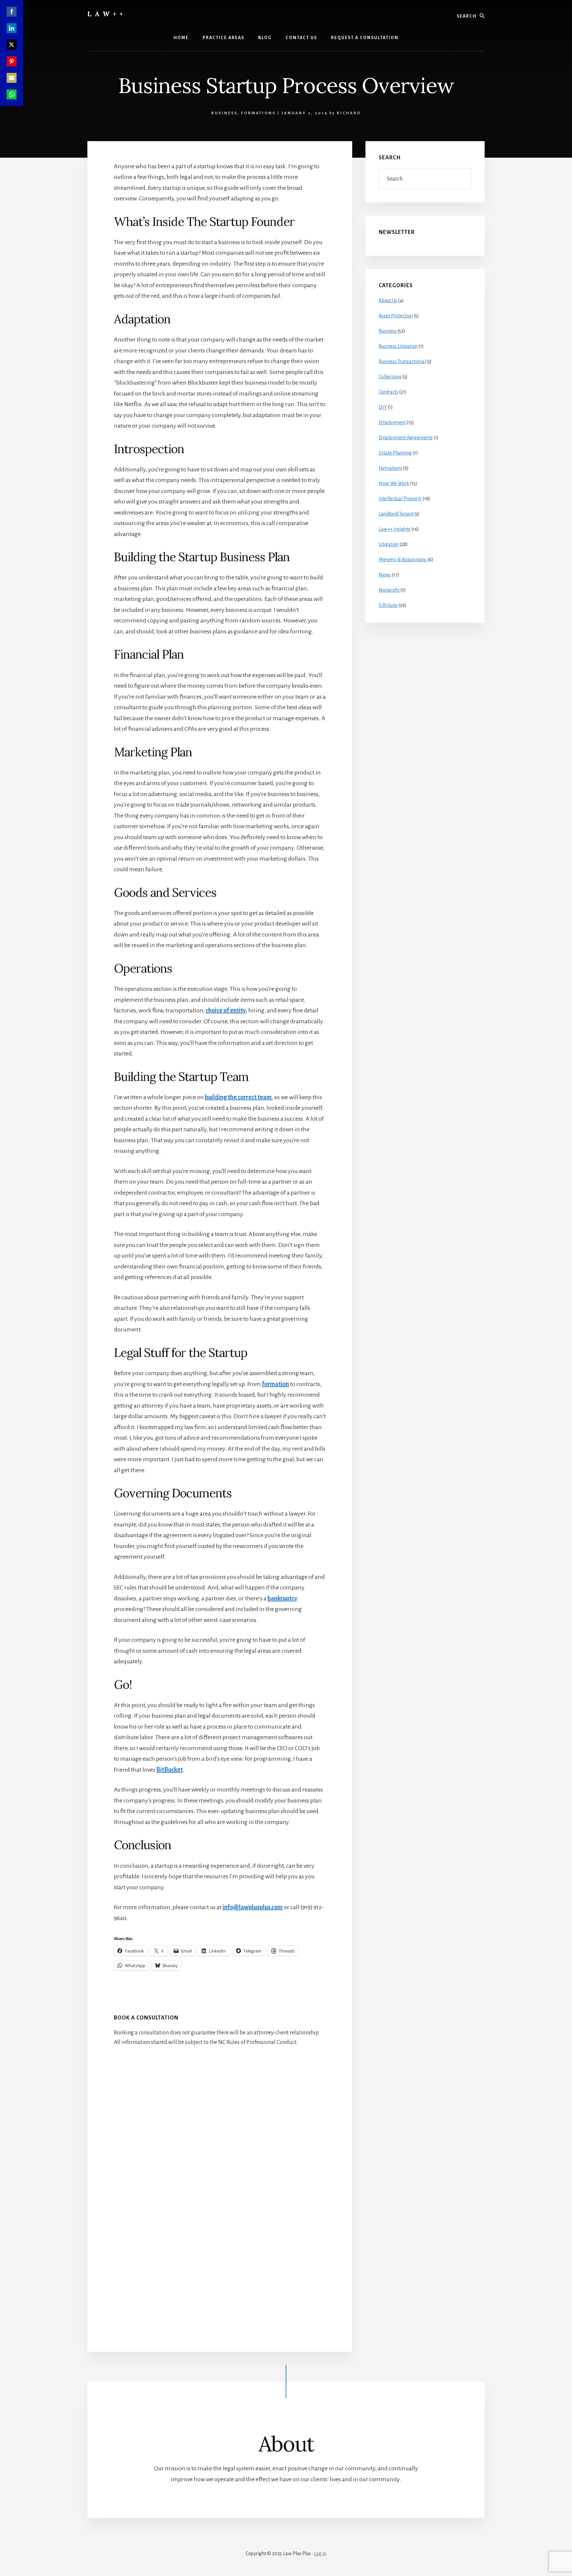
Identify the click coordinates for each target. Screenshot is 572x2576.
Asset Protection (396, 316)
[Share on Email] (12, 78)
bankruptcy (282, 1598)
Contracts (388, 392)
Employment (392, 422)
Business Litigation (398, 346)
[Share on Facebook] (12, 12)
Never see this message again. (440, 1338)
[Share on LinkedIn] (12, 28)
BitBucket (169, 1770)
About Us (388, 300)
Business (224, 113)
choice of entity (226, 1010)
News (385, 575)
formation (275, 1384)
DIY (383, 407)
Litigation (389, 544)
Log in (320, 2553)
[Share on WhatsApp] (12, 94)
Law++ (107, 14)
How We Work (394, 483)
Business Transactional (402, 361)
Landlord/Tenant (396, 514)
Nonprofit (389, 590)
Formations (258, 113)
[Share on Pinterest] (12, 61)
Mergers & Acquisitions (403, 560)
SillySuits (388, 605)
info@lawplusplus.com (253, 1907)
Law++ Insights (395, 529)
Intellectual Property (400, 499)
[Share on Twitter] (12, 45)
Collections (390, 377)
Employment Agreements (406, 438)
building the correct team (238, 1097)
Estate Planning (395, 453)
